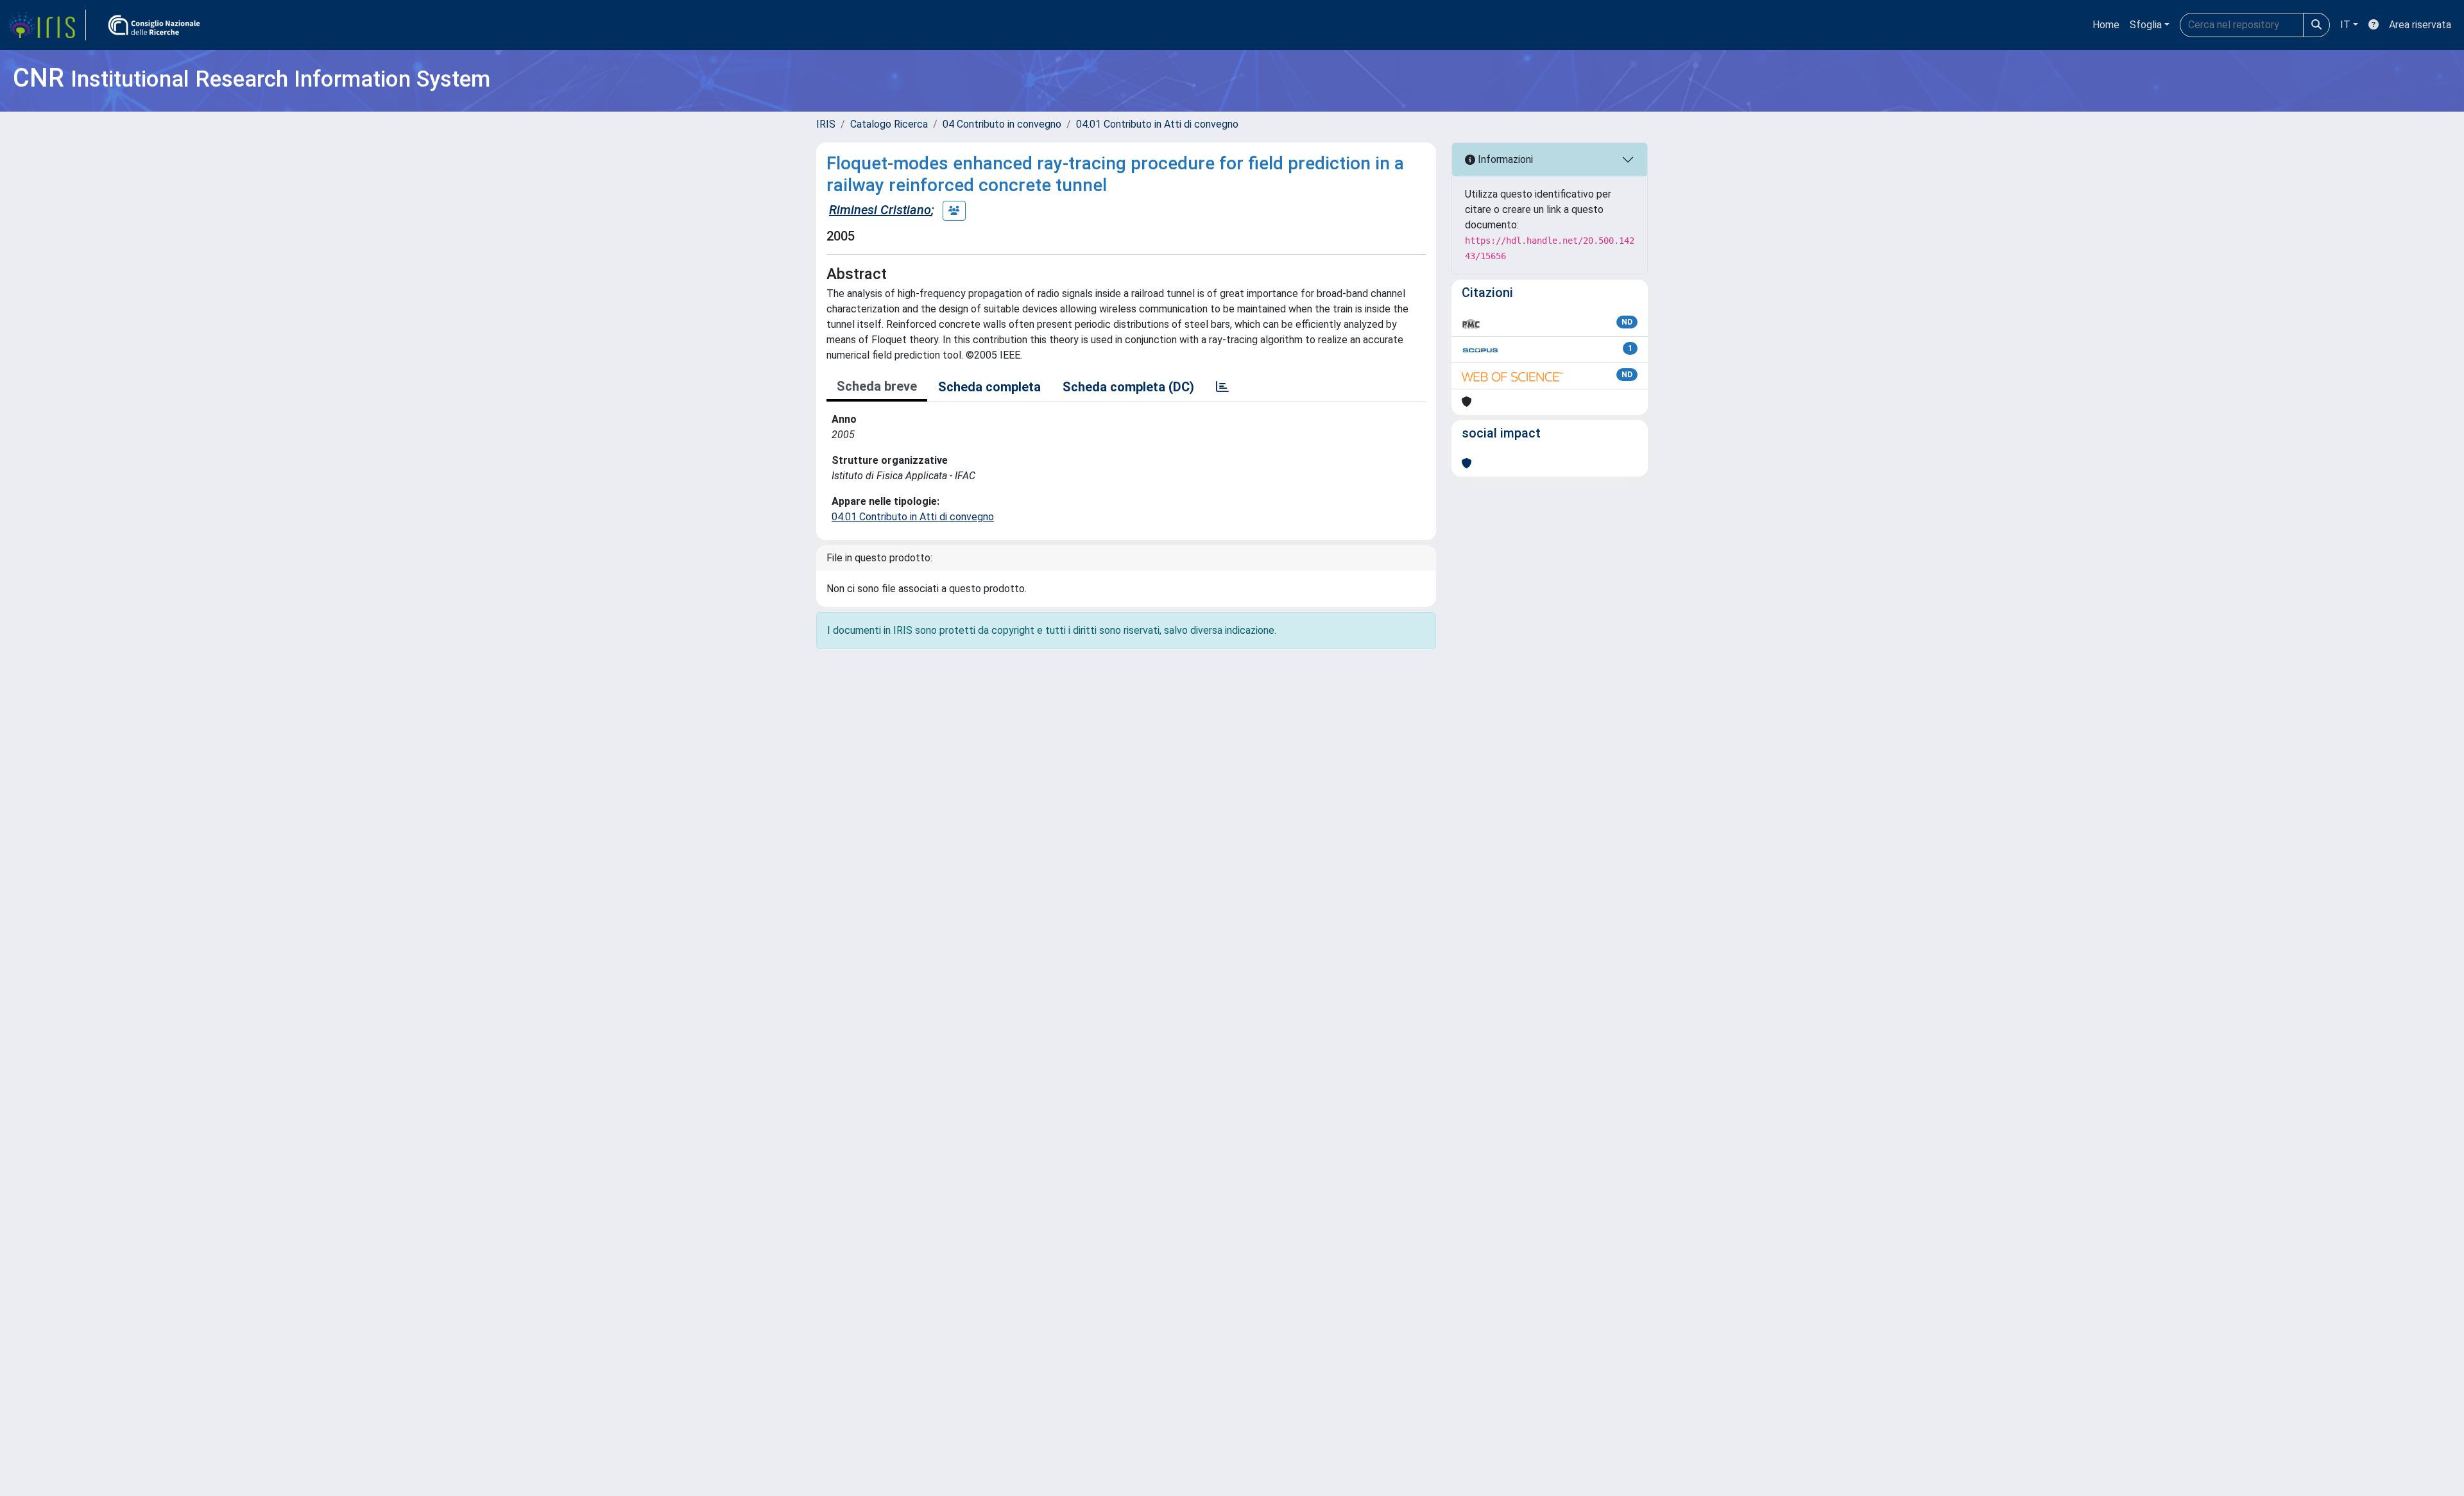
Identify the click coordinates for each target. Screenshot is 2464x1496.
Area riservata (2420, 25)
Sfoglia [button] (2146, 25)
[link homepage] (47, 25)
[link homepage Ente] (154, 25)
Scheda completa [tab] (989, 387)
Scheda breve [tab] (877, 386)
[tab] (1222, 387)
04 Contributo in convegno (1002, 124)
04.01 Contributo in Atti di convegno (1157, 124)
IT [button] (2345, 25)
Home (2106, 25)
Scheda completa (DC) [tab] (1128, 387)
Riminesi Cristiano (880, 210)
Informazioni (1504, 159)
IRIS (826, 124)
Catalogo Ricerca (889, 124)
